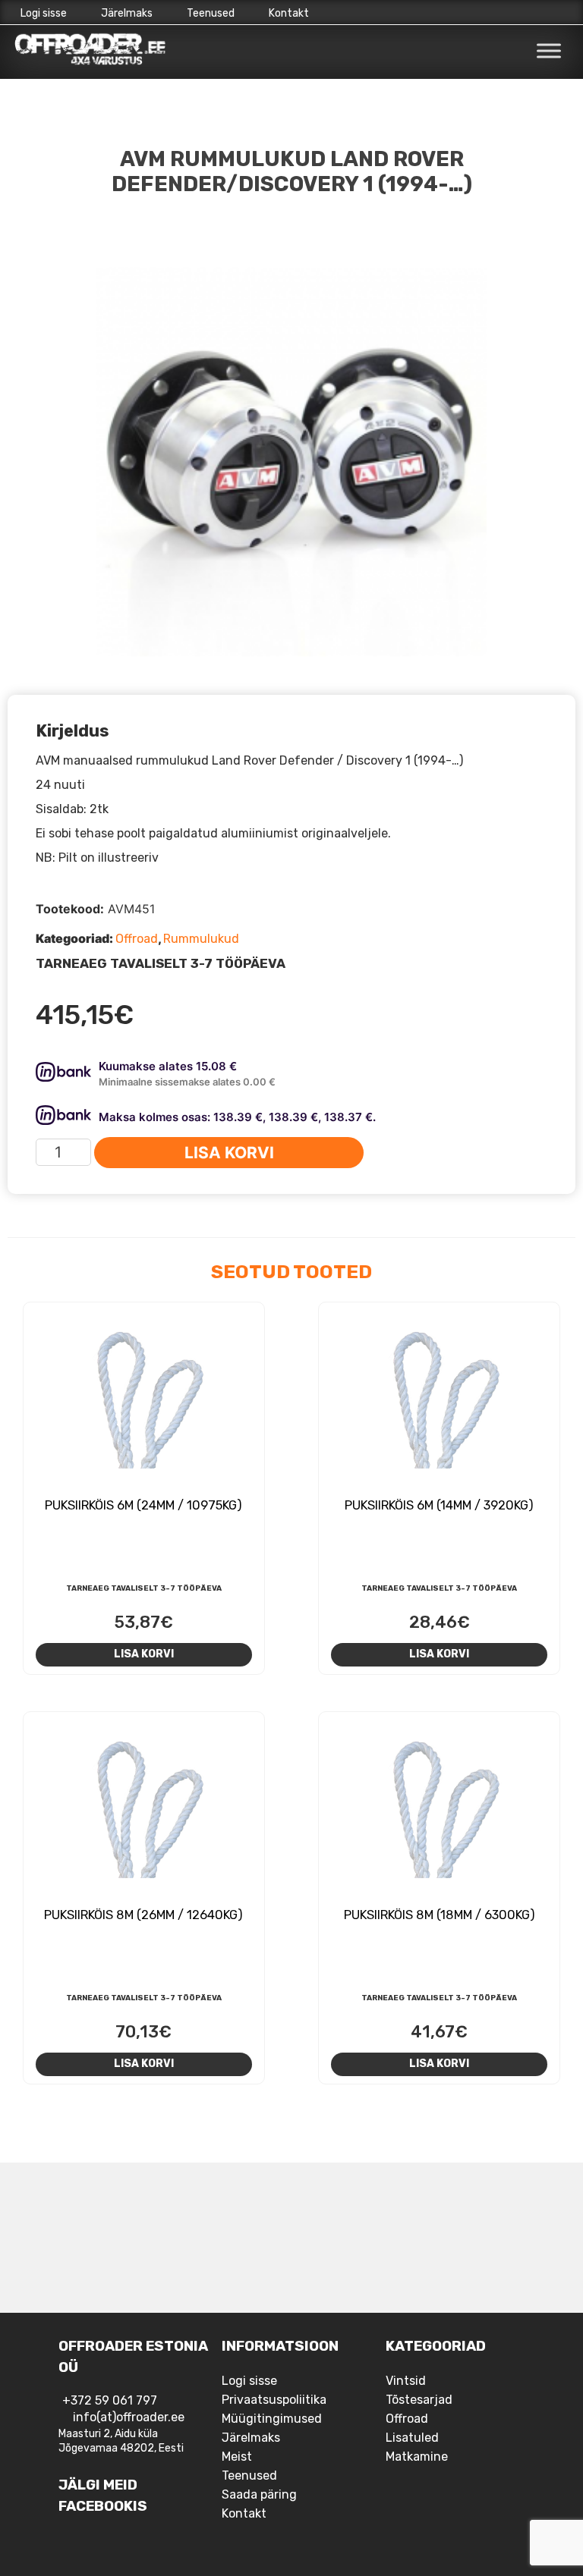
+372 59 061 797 (110, 2400)
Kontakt (289, 13)
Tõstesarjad (419, 2400)
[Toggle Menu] (549, 51)
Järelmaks (127, 13)
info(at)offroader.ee (129, 2417)
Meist (237, 2457)
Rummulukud (201, 939)
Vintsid (406, 2381)
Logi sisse (44, 13)
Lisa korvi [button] (144, 1654)
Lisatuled (412, 2438)
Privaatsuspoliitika (274, 2400)
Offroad (137, 939)
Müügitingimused (272, 2419)
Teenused (211, 13)
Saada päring (259, 2494)
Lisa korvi (229, 1153)
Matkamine (417, 2457)
